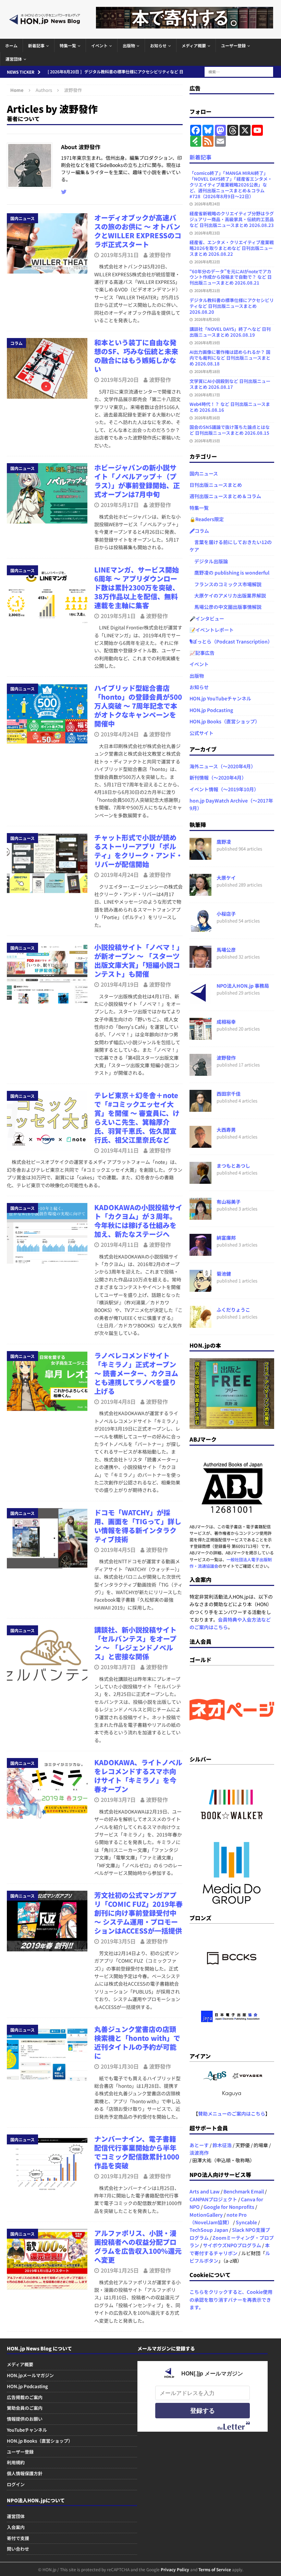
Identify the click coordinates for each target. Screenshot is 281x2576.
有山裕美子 (229, 1202)
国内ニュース (204, 473)
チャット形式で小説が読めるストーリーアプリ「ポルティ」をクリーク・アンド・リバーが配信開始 (138, 851)
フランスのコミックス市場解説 (225, 584)
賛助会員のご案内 (25, 2408)
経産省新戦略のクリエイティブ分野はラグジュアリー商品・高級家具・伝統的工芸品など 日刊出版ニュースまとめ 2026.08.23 (232, 219)
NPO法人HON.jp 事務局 (243, 986)
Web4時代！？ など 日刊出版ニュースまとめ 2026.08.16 (230, 407)
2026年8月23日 (207, 233)
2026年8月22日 (207, 262)
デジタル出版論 (209, 561)
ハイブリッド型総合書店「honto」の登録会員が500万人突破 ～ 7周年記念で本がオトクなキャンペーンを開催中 (138, 706)
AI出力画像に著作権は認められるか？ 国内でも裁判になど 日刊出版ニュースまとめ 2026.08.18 (230, 358)
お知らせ (158, 45)
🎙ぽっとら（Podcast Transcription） (231, 641)
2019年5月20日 (120, 380)
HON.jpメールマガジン (30, 2375)
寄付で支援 (18, 2538)
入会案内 (16, 2527)
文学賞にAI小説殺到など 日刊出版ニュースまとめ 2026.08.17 (230, 384)
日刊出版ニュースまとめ (216, 485)
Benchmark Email (244, 2191)
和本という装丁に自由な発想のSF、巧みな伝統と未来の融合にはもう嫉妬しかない (136, 356)
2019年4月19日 (120, 984)
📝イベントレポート (212, 630)
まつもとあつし (233, 1166)
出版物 (129, 45)
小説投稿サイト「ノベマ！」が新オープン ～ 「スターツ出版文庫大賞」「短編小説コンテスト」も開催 (137, 960)
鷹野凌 (224, 842)
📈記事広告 (202, 653)
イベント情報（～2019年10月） (224, 789)
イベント (99, 45)
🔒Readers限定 (207, 519)
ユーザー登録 (233, 45)
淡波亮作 (199, 2153)
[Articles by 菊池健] (200, 1288)
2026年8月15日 (207, 441)
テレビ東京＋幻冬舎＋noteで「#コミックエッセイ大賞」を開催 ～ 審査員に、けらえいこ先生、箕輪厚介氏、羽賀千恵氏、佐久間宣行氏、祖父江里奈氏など (137, 1117)
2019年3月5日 (118, 1941)
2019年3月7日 (118, 1667)
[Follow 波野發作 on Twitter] (64, 192)
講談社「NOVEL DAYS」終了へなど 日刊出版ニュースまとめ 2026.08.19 (230, 332)
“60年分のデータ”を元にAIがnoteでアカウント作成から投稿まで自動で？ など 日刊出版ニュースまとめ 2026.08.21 (231, 277)
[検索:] (239, 71)
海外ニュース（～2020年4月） (223, 766)
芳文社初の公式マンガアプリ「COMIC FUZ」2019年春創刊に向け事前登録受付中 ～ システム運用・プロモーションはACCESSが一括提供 (138, 1913)
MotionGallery (206, 2215)
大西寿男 (226, 1130)
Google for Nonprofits (229, 2207)
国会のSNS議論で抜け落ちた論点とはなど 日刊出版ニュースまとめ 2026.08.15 (230, 430)
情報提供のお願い (25, 2419)
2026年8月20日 (207, 319)
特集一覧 (68, 45)
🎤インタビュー (207, 618)
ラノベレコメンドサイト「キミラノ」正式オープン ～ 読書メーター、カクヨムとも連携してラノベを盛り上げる (136, 1373)
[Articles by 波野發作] (200, 1072)
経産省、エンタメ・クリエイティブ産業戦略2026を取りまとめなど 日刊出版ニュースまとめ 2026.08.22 (232, 248)
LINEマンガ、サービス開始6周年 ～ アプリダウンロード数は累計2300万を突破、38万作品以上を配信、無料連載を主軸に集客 (137, 587)
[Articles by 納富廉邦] (200, 1252)
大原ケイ (226, 878)
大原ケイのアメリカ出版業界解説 (228, 595)
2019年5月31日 (120, 255)
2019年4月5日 (118, 1550)
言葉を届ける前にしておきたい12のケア (231, 546)
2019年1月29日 (120, 2176)
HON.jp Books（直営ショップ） (225, 721)
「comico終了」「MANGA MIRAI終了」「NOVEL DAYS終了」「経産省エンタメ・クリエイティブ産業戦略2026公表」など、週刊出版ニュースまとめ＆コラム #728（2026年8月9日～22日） (231, 185)
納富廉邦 (226, 1238)
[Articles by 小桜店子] (200, 928)
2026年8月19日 (207, 342)
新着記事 (36, 45)
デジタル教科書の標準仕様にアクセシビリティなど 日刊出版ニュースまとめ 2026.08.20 (232, 306)
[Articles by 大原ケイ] (200, 892)
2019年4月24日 (120, 734)
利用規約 (16, 2462)
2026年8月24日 (207, 204)
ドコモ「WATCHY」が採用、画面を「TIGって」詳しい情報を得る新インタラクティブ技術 (138, 1526)
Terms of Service (215, 2569)
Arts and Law (205, 2191)
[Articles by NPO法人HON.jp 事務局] (200, 1000)
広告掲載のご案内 (25, 2397)
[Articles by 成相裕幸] (200, 1036)
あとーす (199, 2145)
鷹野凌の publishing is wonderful (229, 573)
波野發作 (160, 255)
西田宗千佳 (229, 1094)
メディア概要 (194, 45)
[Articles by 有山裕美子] (200, 1216)
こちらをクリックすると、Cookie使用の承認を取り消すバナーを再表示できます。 (231, 2300)
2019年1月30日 (120, 2066)
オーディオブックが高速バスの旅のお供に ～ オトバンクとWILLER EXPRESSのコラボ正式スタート (138, 231)
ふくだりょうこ (233, 1310)
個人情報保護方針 (25, 2473)
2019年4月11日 (120, 1150)
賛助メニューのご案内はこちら (232, 2114)
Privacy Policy (175, 2569)
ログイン (16, 2484)
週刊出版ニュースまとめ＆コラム (225, 496)
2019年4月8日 (118, 1401)
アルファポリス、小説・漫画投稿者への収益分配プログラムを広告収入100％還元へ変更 (138, 2246)
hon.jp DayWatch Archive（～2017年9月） (231, 804)
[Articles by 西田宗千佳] (200, 1108)
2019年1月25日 (120, 2270)
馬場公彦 (226, 950)
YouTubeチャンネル (27, 2430)
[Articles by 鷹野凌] (200, 856)
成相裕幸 (226, 1022)
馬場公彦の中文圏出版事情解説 (225, 607)
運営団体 (14, 59)
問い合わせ (18, 2549)
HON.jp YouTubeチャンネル (220, 698)
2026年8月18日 (207, 371)
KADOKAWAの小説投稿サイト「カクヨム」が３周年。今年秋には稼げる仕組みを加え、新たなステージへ (138, 1221)
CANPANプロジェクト (213, 2199)
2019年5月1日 (118, 616)
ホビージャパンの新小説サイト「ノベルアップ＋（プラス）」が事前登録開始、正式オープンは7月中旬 (137, 481)
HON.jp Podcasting (211, 710)
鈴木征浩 (222, 2145)
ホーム (11, 45)
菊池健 (224, 1274)
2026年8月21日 (207, 290)
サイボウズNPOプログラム (232, 2245)
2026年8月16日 (207, 418)
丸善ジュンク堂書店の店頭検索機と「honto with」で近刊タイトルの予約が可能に (137, 2042)
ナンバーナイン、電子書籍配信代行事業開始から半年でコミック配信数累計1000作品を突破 (137, 2152)
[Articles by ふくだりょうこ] (200, 1324)
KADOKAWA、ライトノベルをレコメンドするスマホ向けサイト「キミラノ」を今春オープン (138, 1776)
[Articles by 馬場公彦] (200, 964)
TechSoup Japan (209, 2230)
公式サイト (201, 733)
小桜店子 (226, 914)
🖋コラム (199, 531)
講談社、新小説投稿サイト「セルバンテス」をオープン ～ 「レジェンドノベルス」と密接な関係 (135, 1643)
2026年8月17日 (207, 395)
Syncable (246, 2222)
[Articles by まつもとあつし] (200, 1180)
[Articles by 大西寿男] (200, 1144)
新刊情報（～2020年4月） (218, 778)
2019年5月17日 (120, 505)
